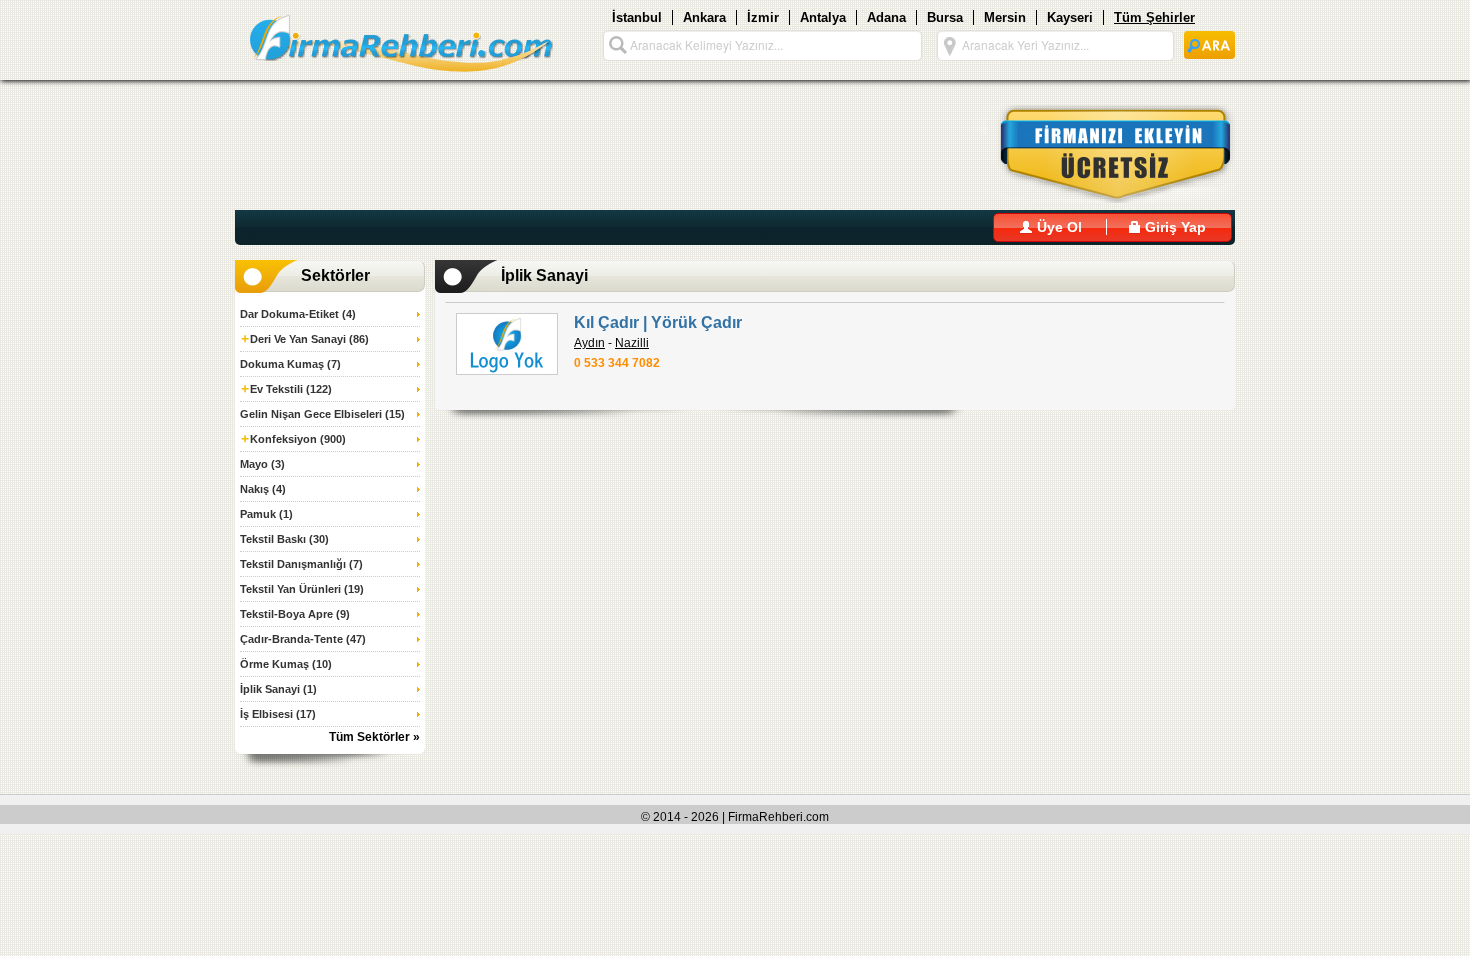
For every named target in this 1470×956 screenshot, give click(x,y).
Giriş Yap (1173, 227)
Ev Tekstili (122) (286, 389)
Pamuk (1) (266, 514)
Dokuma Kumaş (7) (290, 364)
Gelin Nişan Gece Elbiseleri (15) (322, 414)
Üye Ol (1057, 227)
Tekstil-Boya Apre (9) (295, 614)
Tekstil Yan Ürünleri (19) (302, 589)
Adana (886, 17)
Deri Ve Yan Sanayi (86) (305, 339)
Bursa (945, 17)
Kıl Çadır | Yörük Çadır (658, 322)
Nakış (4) (263, 489)
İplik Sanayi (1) (278, 689)
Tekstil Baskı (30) (284, 539)
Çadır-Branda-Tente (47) (303, 639)
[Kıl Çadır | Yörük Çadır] (507, 344)
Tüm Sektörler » (374, 737)
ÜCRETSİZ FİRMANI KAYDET (1103, 154)
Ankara (704, 17)
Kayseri (1070, 17)
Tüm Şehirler (1154, 17)
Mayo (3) (262, 464)
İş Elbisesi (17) (278, 714)
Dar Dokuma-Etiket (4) (298, 314)
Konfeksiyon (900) (293, 439)
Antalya (823, 17)
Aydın (589, 343)
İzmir (763, 17)
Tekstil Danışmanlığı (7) (301, 564)
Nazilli (632, 343)
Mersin (1005, 17)
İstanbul (637, 17)
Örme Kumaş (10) (286, 664)
